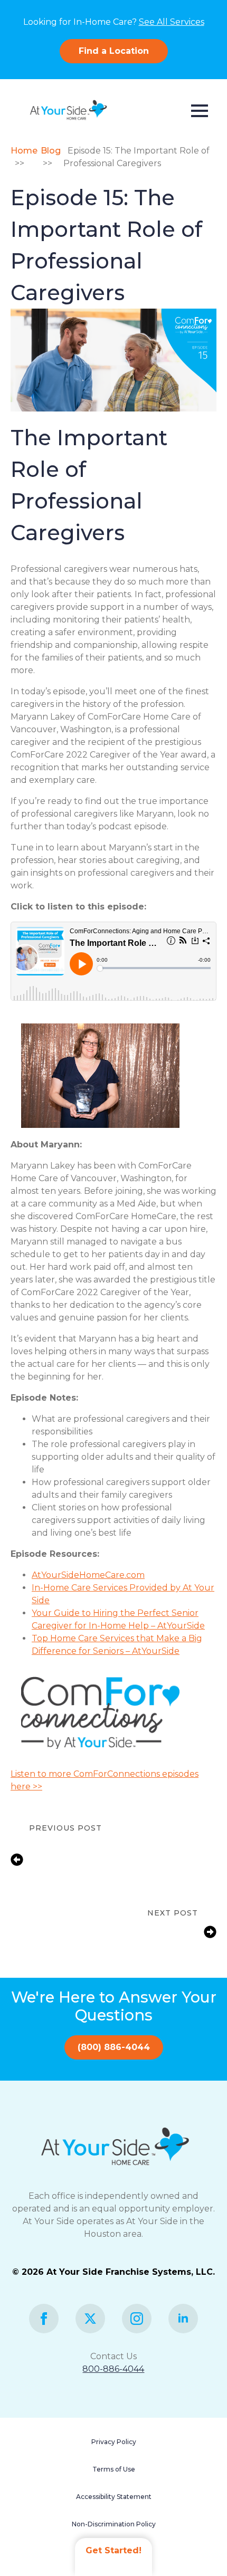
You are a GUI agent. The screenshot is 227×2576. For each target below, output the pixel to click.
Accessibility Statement (114, 2497)
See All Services (172, 22)
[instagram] (137, 2319)
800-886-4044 (113, 2369)
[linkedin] (183, 2319)
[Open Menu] (200, 111)
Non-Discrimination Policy (114, 2524)
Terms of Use (114, 2469)
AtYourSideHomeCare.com (88, 1575)
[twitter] (90, 2319)
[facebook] (44, 2319)
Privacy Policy (114, 2442)
